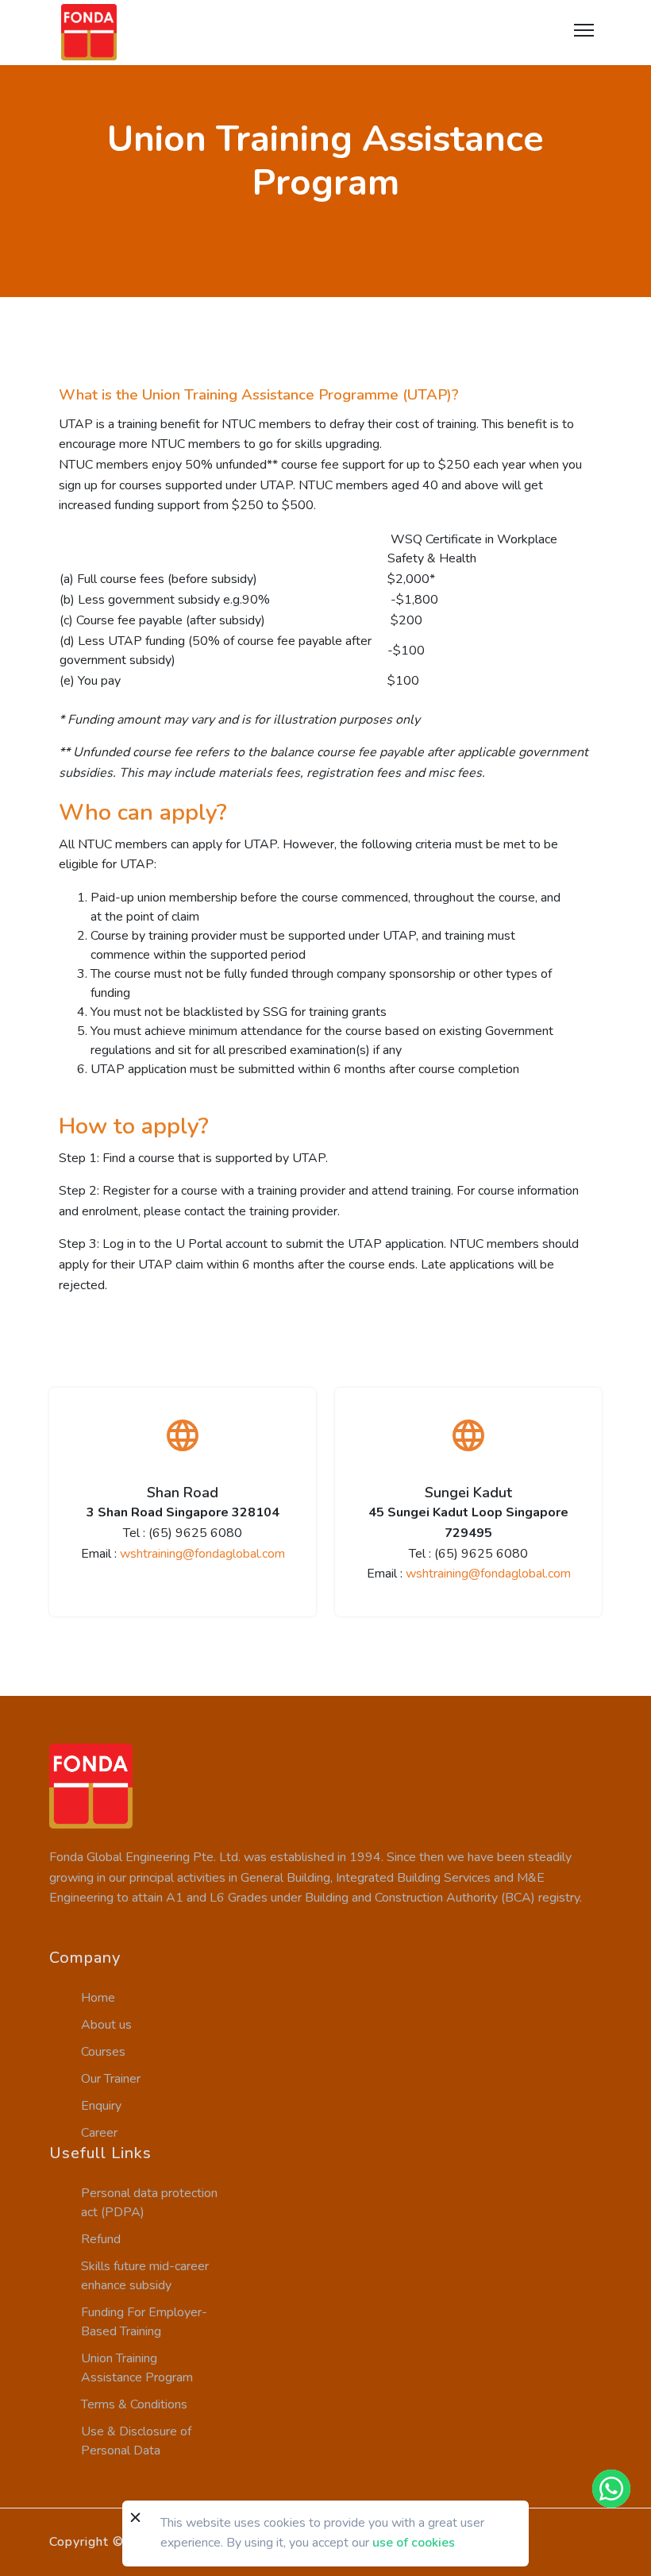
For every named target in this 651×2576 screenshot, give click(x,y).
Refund (101, 2239)
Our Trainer (111, 2079)
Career (99, 2133)
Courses (103, 2052)
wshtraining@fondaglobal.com (202, 1554)
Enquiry (101, 2106)
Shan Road (183, 1493)
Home (98, 1998)
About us (106, 2025)
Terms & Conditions (134, 2404)
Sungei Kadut (468, 1493)
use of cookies (414, 2543)
